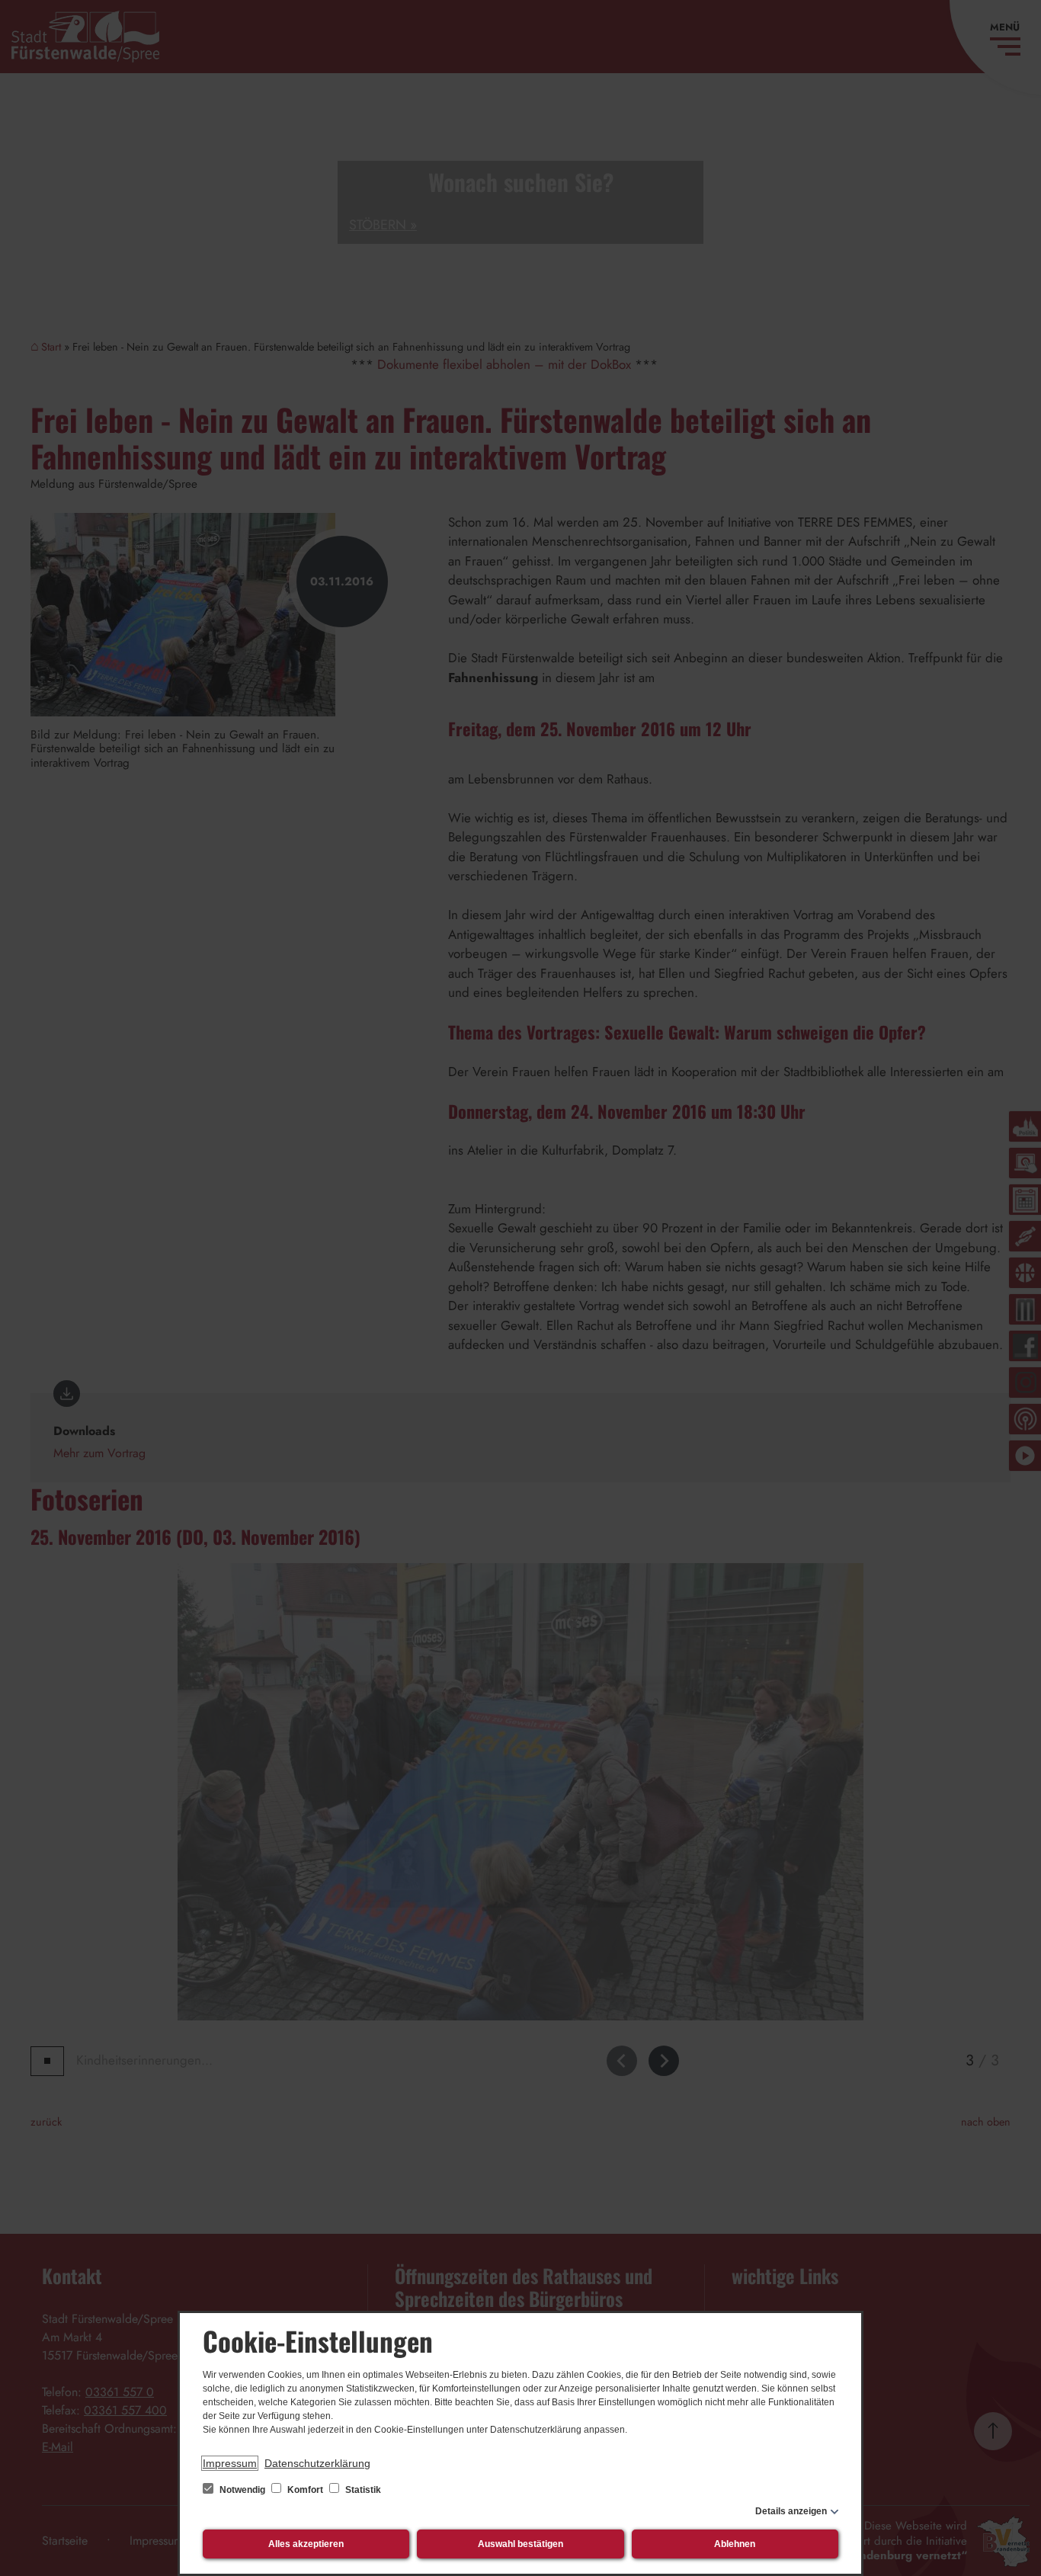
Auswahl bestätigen (520, 2544)
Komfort (305, 2490)
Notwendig (242, 2490)
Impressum (230, 2463)
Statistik (362, 2490)
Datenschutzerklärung (317, 2463)
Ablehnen (735, 2544)
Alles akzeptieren (306, 2544)
